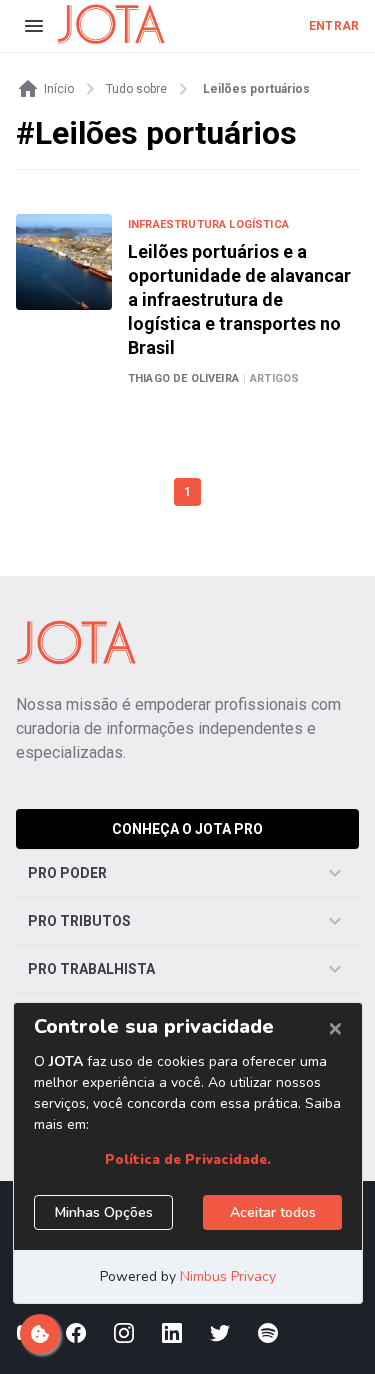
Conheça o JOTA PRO (187, 829)
